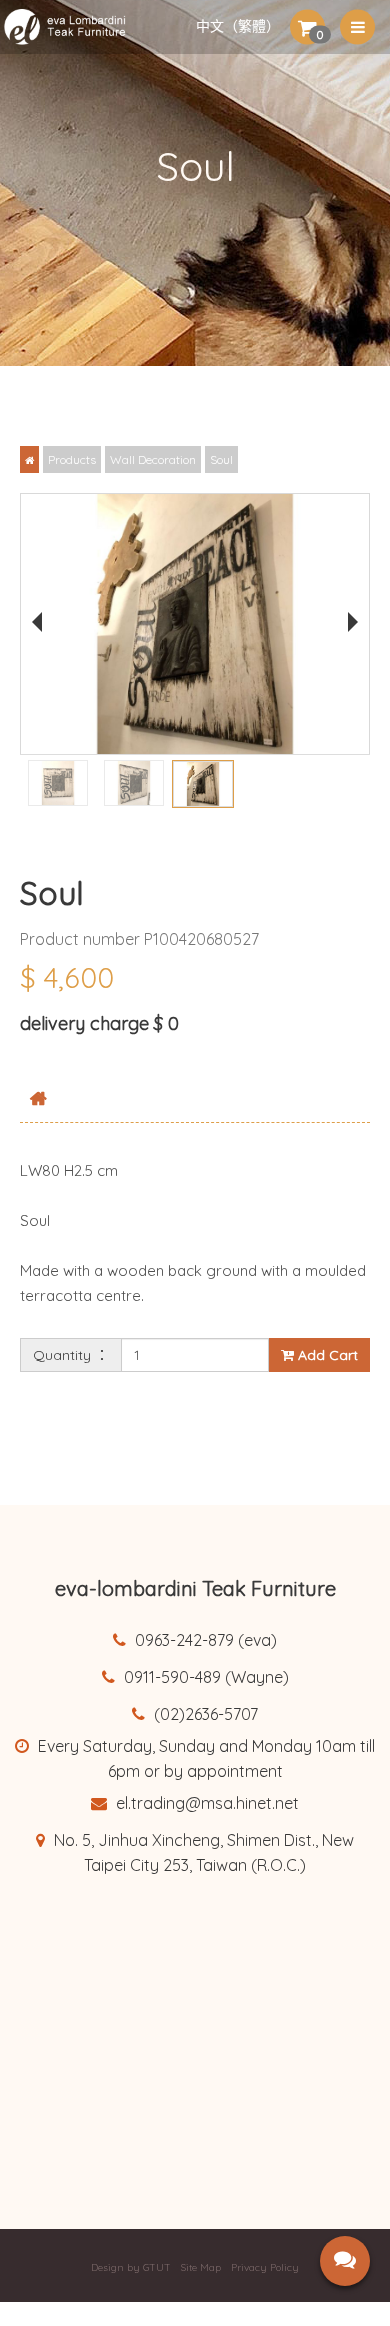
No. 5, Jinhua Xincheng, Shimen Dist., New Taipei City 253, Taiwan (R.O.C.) (202, 1852)
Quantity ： (71, 1355)
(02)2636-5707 (204, 1714)
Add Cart (326, 1355)
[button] (307, 26)
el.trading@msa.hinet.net (205, 1803)
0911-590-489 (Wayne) (204, 1677)
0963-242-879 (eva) (204, 1640)
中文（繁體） (238, 26)
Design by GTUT (131, 2267)
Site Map (201, 2267)
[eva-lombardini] (73, 27)
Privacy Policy (265, 2267)
